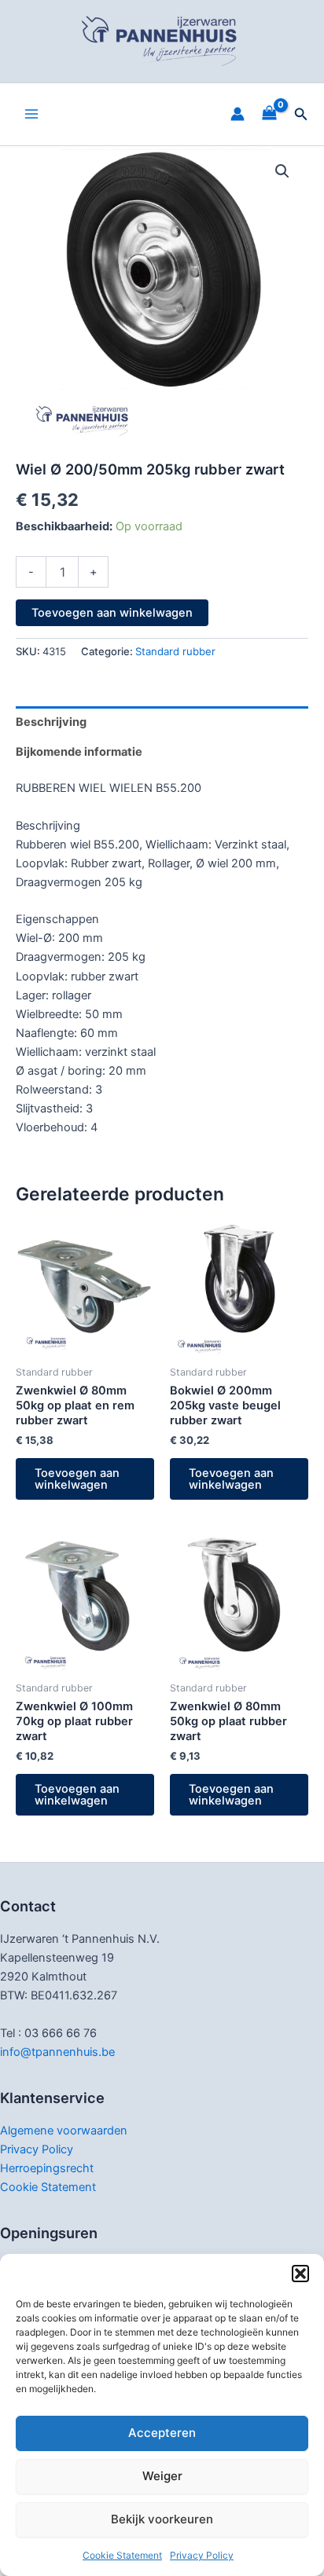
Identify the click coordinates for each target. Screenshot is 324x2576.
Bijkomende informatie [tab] (79, 752)
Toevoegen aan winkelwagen (112, 613)
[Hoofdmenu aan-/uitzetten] (31, 114)
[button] (300, 2274)
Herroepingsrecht (47, 2168)
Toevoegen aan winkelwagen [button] (77, 1479)
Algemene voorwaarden (64, 2131)
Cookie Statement (122, 2555)
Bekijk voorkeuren (162, 2519)
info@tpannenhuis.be (57, 2052)
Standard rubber (175, 651)
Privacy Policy (202, 2555)
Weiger (162, 2476)
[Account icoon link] (237, 114)
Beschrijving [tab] (51, 722)
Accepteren (162, 2433)
